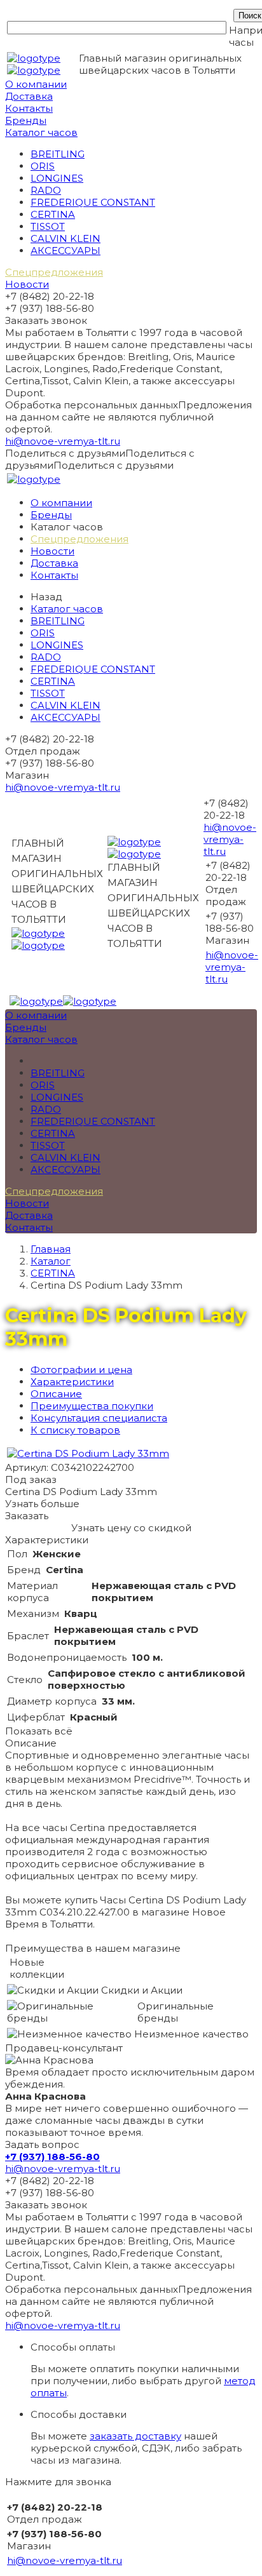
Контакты (29, 108)
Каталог (51, 1261)
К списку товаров (75, 1430)
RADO (46, 190)
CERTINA (53, 214)
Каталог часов (41, 132)
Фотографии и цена (81, 1370)
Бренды (26, 120)
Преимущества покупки (92, 1406)
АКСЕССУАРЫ (65, 251)
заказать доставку (135, 2436)
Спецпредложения (54, 272)
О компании (36, 84)
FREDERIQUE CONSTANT (93, 202)
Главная (51, 1249)
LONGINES (57, 178)
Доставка (29, 96)
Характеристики (72, 1382)
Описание (56, 1394)
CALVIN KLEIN (65, 238)
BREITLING (58, 154)
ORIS (43, 166)
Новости (27, 284)
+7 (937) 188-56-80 (52, 2157)
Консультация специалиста (99, 1418)
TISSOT (48, 226)
